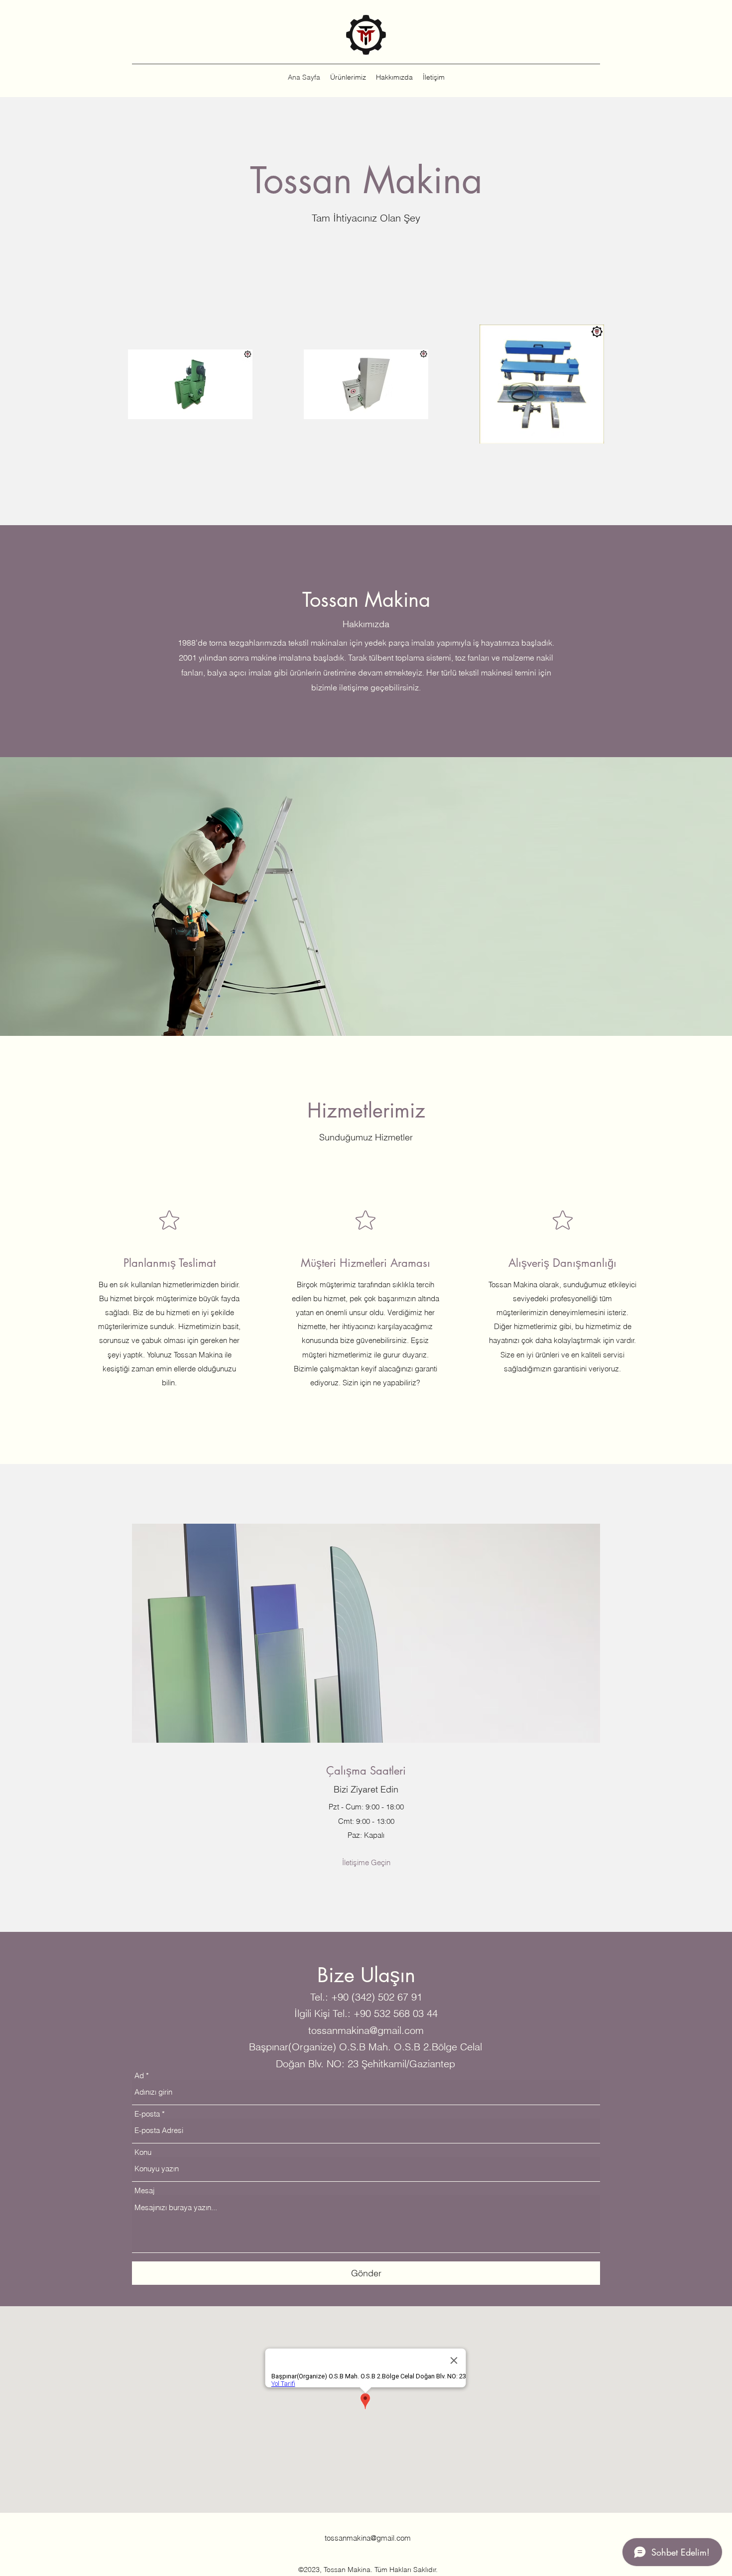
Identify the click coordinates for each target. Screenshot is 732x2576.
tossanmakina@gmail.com (366, 2030)
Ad (139, 2075)
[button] (366, 1863)
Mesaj (144, 2190)
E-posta (147, 2114)
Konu (143, 2152)
